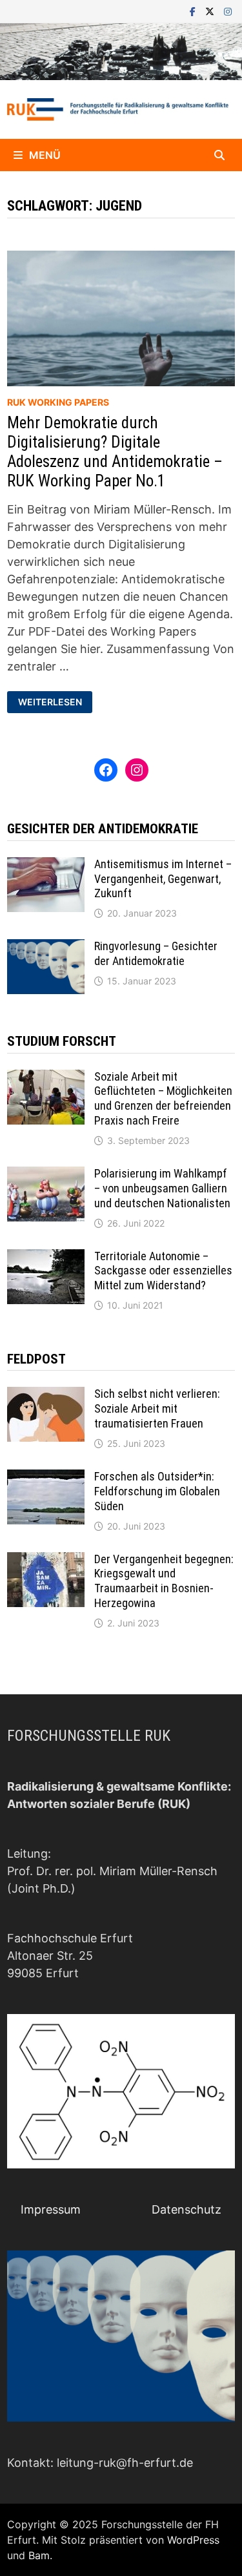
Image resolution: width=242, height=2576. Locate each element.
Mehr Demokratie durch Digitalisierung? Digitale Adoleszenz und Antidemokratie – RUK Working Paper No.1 (115, 452)
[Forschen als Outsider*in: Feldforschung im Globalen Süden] (46, 1478)
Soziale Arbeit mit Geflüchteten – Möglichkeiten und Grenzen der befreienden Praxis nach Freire (163, 1099)
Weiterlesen (55, 702)
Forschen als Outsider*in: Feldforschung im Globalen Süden (157, 1491)
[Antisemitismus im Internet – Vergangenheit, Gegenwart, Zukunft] (46, 866)
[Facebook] (194, 11)
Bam (39, 2555)
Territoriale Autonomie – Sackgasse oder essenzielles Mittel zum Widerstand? (163, 1271)
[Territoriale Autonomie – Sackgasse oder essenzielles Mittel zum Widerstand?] (46, 1258)
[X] (211, 11)
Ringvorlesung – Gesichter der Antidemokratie (156, 953)
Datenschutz (187, 2209)
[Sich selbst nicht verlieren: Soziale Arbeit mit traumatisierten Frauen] (46, 1396)
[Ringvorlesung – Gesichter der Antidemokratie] (46, 948)
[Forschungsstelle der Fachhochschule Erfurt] (121, 51)
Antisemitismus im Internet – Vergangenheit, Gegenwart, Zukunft (163, 879)
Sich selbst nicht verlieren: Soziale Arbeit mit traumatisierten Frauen (157, 1408)
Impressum (51, 2209)
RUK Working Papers (58, 402)
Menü (45, 155)
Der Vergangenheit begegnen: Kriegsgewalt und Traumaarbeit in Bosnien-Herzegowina (164, 1581)
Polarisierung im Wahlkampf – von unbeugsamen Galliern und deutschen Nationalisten (162, 1188)
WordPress (193, 2540)
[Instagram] (228, 11)
